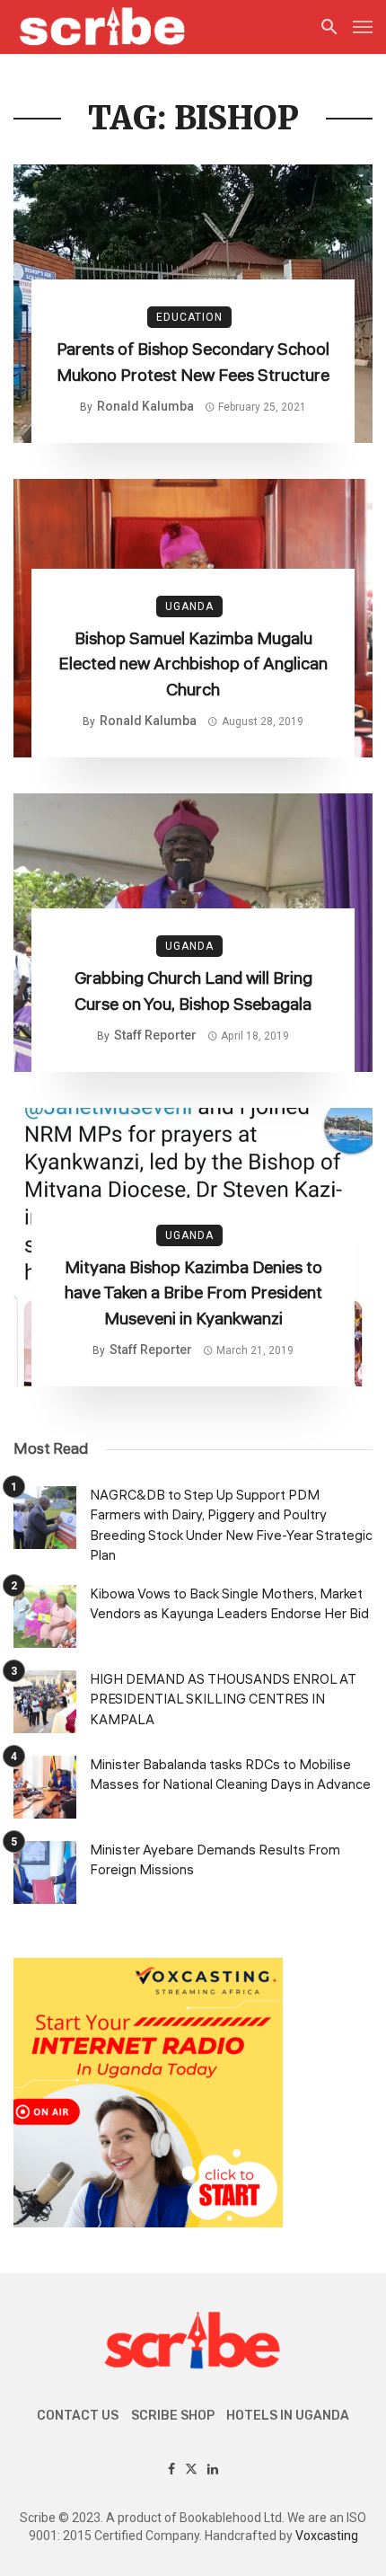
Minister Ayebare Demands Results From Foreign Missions (215, 1861)
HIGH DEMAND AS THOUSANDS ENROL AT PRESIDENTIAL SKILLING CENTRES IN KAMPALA (223, 1700)
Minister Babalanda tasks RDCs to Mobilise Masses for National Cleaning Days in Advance (230, 1775)
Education (189, 317)
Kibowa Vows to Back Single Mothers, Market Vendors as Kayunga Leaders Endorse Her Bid (229, 1605)
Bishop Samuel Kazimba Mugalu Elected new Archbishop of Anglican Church (193, 664)
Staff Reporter (155, 1035)
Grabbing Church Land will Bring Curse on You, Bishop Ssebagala (193, 991)
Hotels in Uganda (288, 2416)
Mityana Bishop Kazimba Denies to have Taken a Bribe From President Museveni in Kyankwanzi (193, 1293)
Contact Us (78, 2416)
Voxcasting (327, 2536)
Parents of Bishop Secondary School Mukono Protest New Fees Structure (193, 363)
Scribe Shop (173, 2416)
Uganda (189, 606)
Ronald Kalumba (145, 406)
